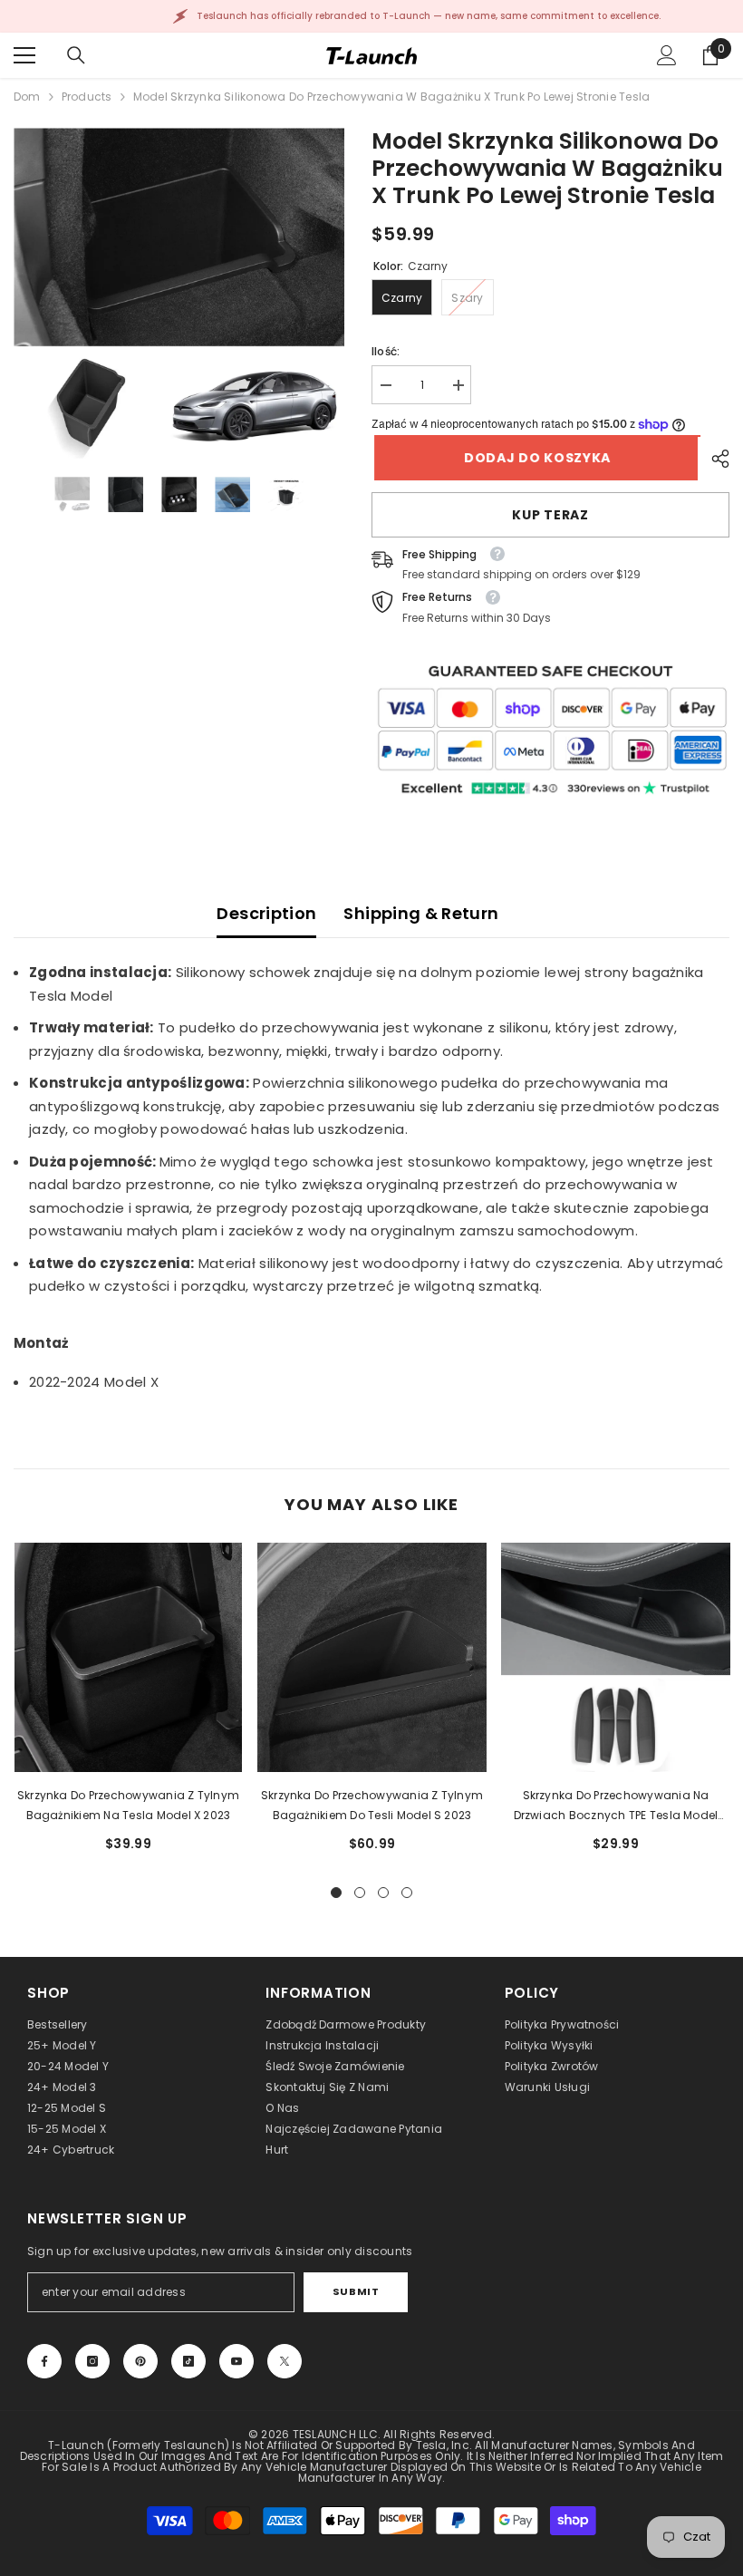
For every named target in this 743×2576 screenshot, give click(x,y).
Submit (356, 2291)
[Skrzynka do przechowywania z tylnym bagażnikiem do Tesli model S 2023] (372, 1657)
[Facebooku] (44, 2361)
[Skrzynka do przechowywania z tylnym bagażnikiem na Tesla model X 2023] (128, 1657)
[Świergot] (285, 2361)
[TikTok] (188, 2361)
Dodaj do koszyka (535, 458)
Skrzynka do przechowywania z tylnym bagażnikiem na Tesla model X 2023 (128, 1805)
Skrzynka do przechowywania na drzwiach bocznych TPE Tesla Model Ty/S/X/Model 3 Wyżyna (616, 1806)
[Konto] (667, 55)
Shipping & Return (421, 913)
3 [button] (383, 1893)
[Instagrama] (92, 2361)
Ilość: (386, 351)
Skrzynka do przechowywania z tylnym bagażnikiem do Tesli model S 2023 (372, 1805)
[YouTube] (236, 2361)
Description (266, 913)
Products (87, 97)
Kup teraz (550, 515)
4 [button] (407, 1893)
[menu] (24, 55)
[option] (179, 293)
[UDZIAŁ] (714, 459)
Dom (27, 97)
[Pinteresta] (140, 2361)
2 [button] (360, 1893)
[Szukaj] (76, 55)
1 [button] (336, 1893)
